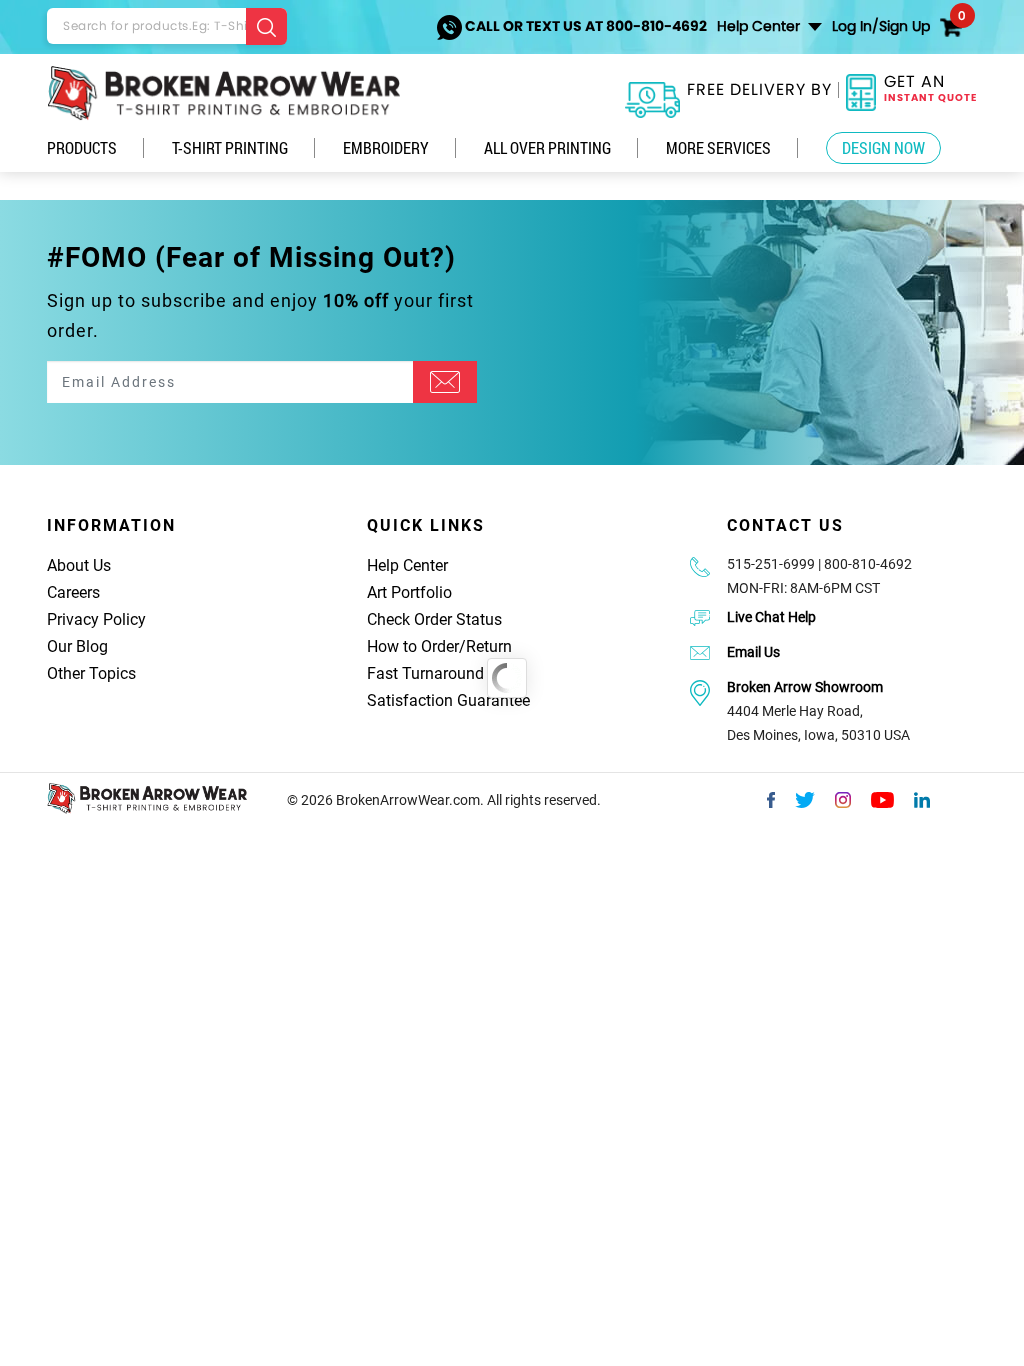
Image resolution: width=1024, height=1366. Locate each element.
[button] (951, 20)
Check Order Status (434, 619)
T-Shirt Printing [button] (230, 147)
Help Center (407, 565)
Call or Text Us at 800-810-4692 (584, 26)
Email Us (753, 652)
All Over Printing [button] (547, 147)
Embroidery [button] (386, 147)
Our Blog (77, 646)
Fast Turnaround (425, 673)
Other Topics (91, 673)
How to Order (413, 646)
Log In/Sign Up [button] (881, 26)
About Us (79, 565)
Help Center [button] (760, 26)
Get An (930, 87)
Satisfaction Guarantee (448, 700)
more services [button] (718, 147)
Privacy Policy (96, 619)
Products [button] (82, 147)
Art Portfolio (409, 592)
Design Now (883, 147)
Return (489, 646)
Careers (73, 592)
